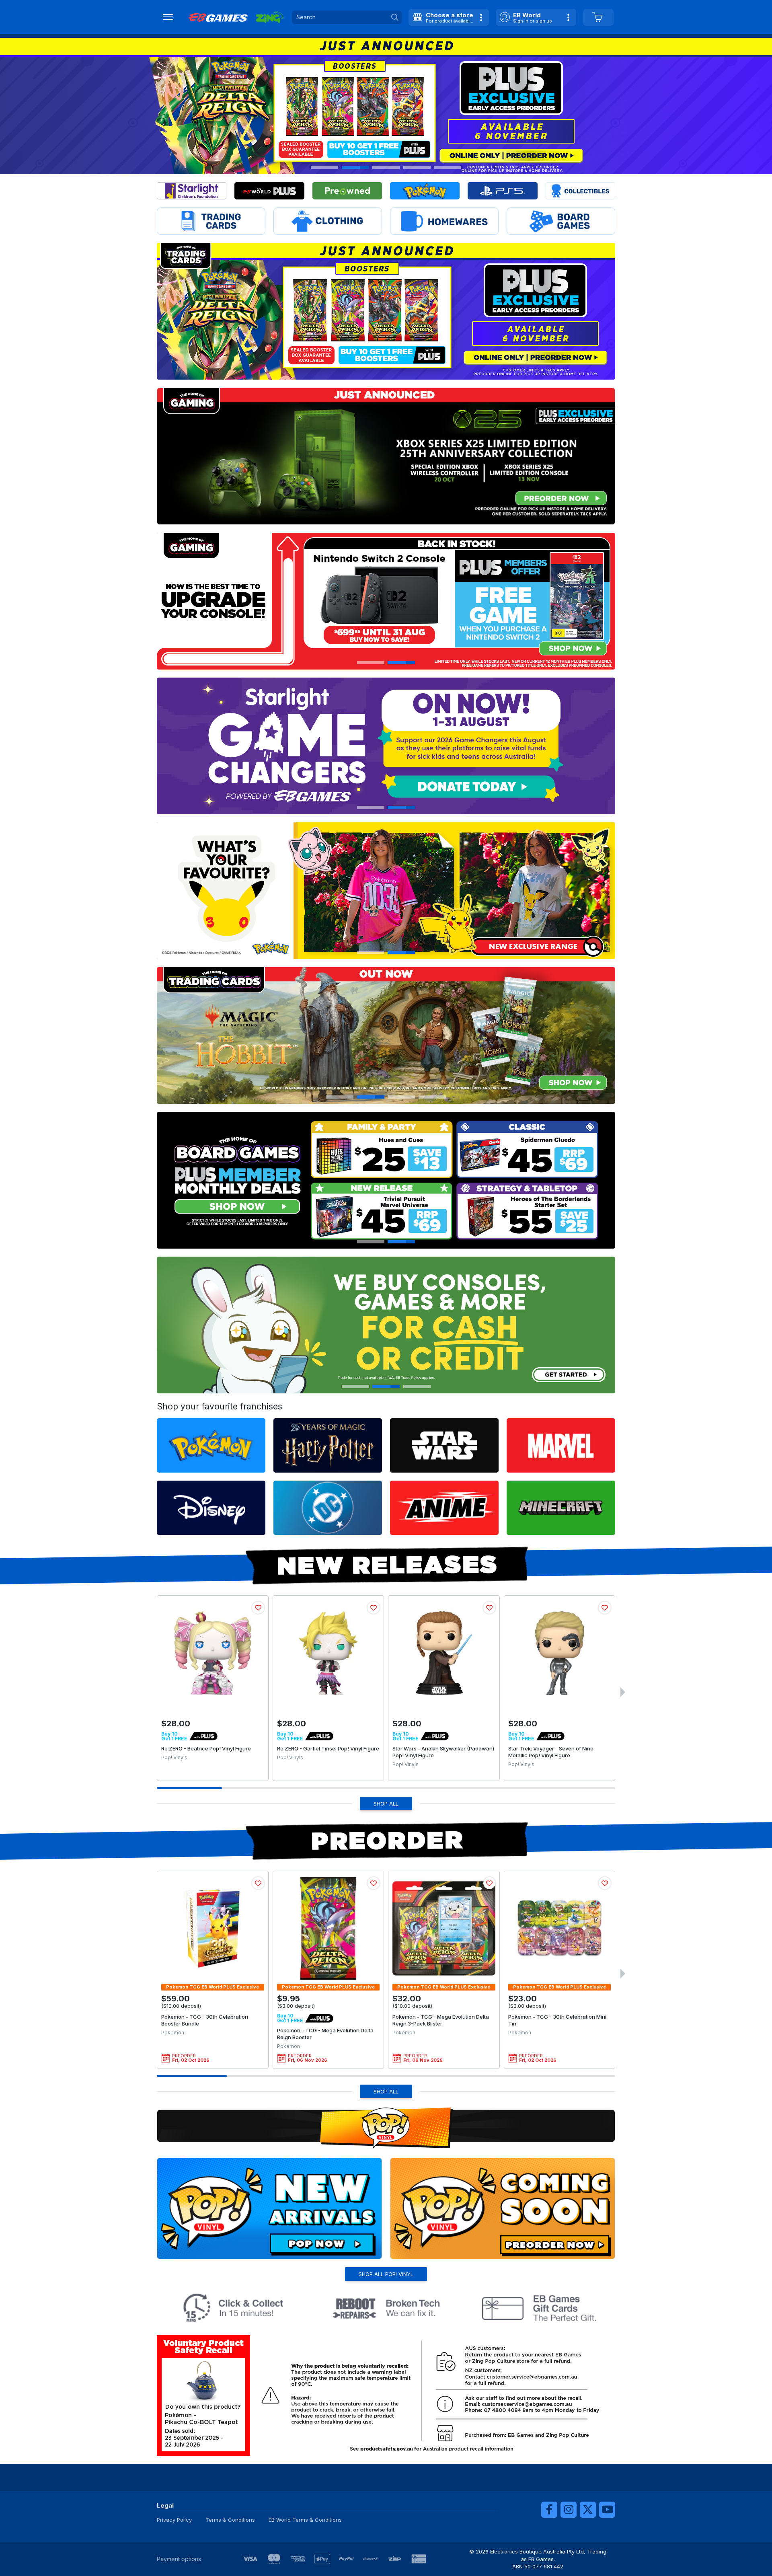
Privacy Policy (174, 2520)
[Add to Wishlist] (258, 1608)
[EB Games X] (588, 2510)
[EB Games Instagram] (569, 2510)
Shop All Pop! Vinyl (386, 2274)
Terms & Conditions (230, 2520)
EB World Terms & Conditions (305, 2520)
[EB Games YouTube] (607, 2510)
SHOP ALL (386, 1804)
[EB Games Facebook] (549, 2510)
